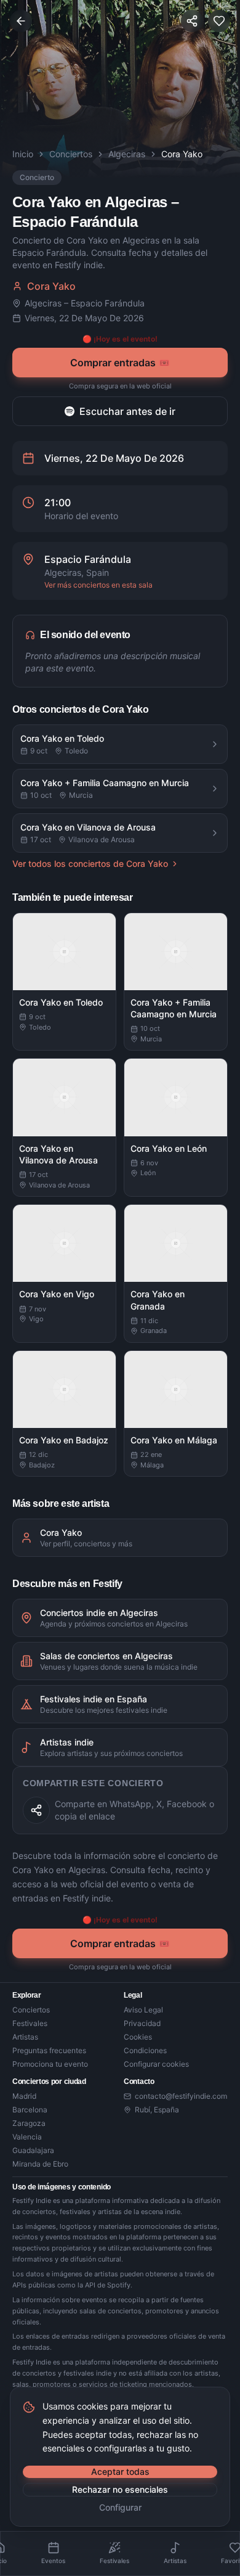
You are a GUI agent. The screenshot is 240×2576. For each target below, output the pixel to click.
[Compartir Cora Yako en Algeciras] (36, 1810)
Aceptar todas (120, 2471)
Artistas (25, 2037)
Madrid (24, 2096)
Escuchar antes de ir (127, 411)
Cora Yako (51, 286)
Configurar (120, 2507)
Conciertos (71, 154)
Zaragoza (29, 2123)
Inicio (23, 154)
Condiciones (145, 2050)
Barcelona (30, 2110)
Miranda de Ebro (40, 2164)
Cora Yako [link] (182, 154)
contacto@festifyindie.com (181, 2096)
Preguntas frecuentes (49, 2050)
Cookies (138, 2037)
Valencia (27, 2137)
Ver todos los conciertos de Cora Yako (90, 863)
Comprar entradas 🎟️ (120, 363)
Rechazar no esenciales (120, 2489)
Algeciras (127, 154)
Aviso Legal (143, 2010)
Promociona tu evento (50, 2064)
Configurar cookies (156, 2064)
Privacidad (142, 2023)
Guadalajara (33, 2150)
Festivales (30, 2023)
